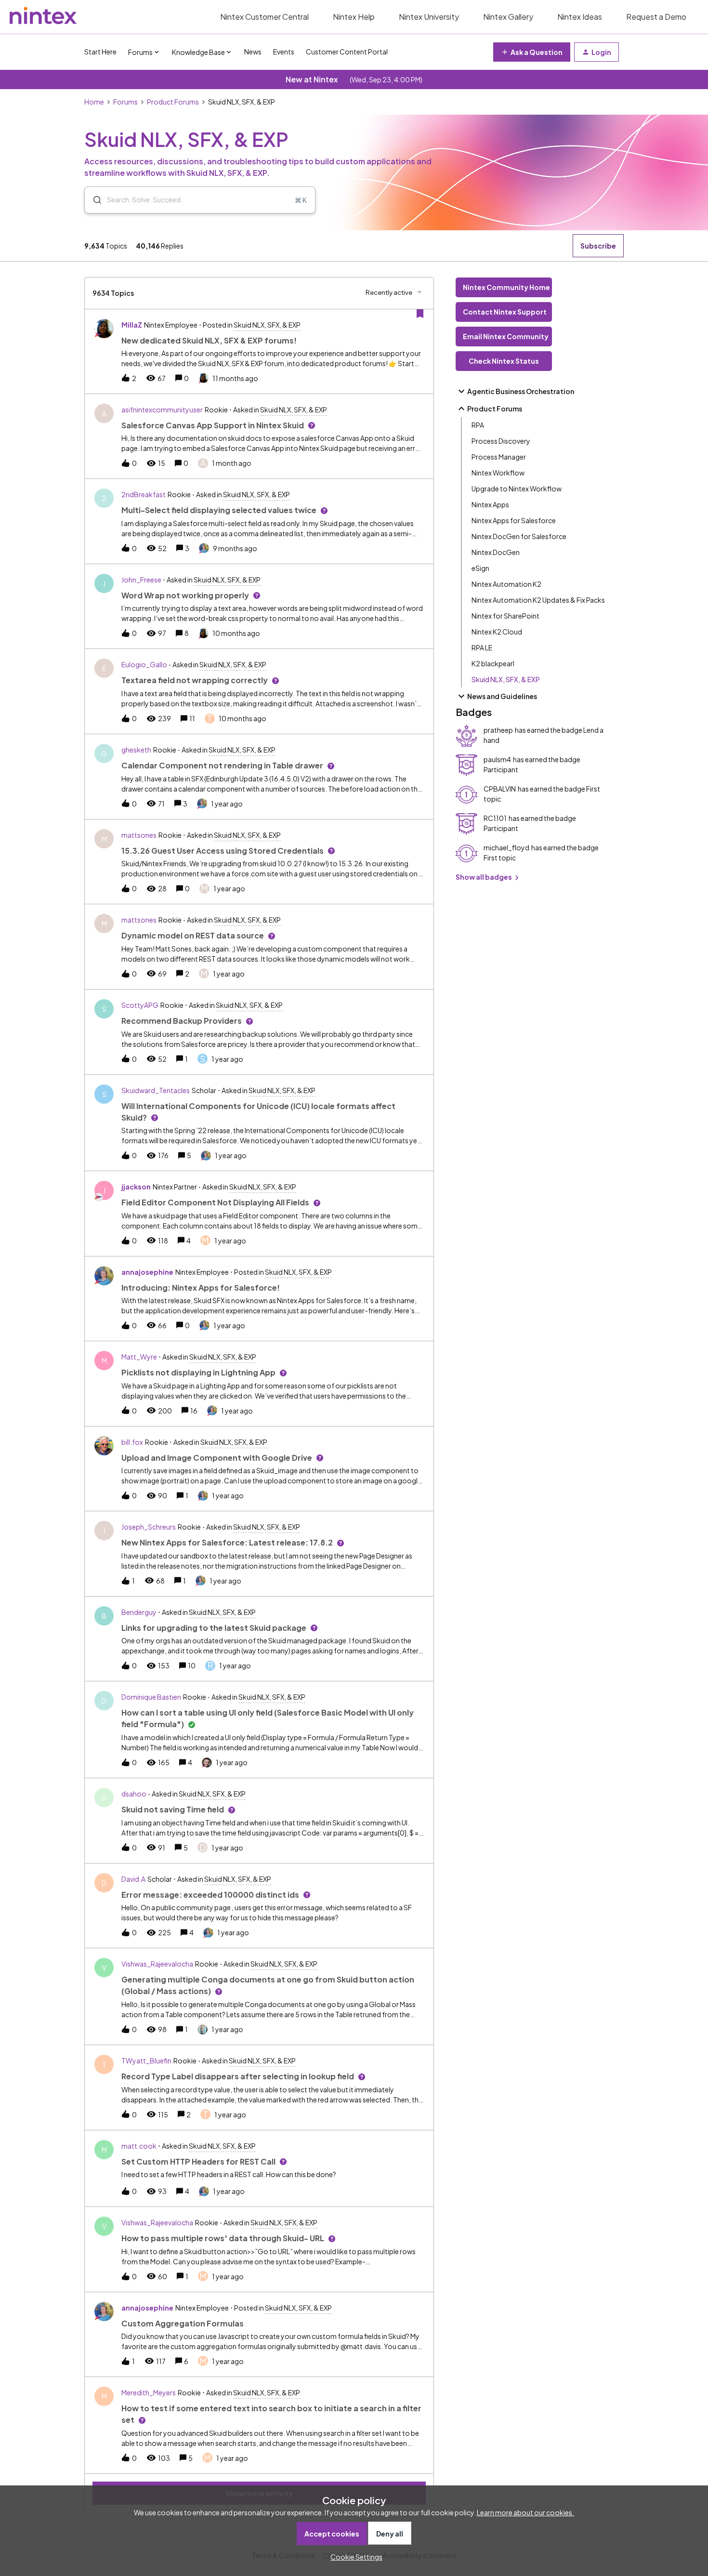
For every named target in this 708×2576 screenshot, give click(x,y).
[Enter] (93, 200)
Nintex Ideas (580, 17)
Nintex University (429, 17)
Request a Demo (656, 17)
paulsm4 (497, 759)
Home (94, 102)
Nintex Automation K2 (506, 584)
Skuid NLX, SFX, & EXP (506, 679)
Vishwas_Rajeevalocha (157, 1964)
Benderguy (139, 1612)
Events (284, 52)
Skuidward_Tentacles (156, 1090)
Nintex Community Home (506, 287)
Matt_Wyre (139, 1357)
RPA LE (482, 647)
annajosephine (147, 1272)
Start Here (100, 52)
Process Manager (499, 457)
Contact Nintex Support (505, 312)
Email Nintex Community (506, 336)
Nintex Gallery (508, 17)
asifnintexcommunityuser (162, 410)
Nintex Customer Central (264, 17)
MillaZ (132, 325)
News (253, 52)
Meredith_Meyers (149, 2392)
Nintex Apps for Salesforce (514, 520)
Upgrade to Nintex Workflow (517, 489)
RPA (478, 425)
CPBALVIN (500, 789)
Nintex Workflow (498, 473)
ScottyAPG (140, 1005)
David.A (133, 1879)
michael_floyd (506, 847)
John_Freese (141, 580)
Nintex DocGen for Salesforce (519, 536)
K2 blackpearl (493, 663)
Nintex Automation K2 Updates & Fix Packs (538, 600)
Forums (125, 102)
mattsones (139, 835)
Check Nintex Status (504, 361)
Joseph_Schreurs (149, 1527)
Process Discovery (501, 441)
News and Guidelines (502, 696)
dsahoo (134, 1794)
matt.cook (139, 2146)
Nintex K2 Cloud (497, 632)
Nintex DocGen (496, 552)
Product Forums (173, 102)
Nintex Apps (490, 504)
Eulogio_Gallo (144, 664)
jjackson (136, 1187)
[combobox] (200, 200)
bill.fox (132, 1442)
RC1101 (495, 818)
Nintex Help (354, 17)
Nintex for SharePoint (505, 616)
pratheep (498, 730)
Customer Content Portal (347, 52)
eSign (480, 568)
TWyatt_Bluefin (146, 2061)
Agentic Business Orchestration (521, 391)
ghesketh (136, 750)
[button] (354, 2557)
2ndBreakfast (144, 494)
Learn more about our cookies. (525, 2512)
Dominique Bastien (151, 1697)
